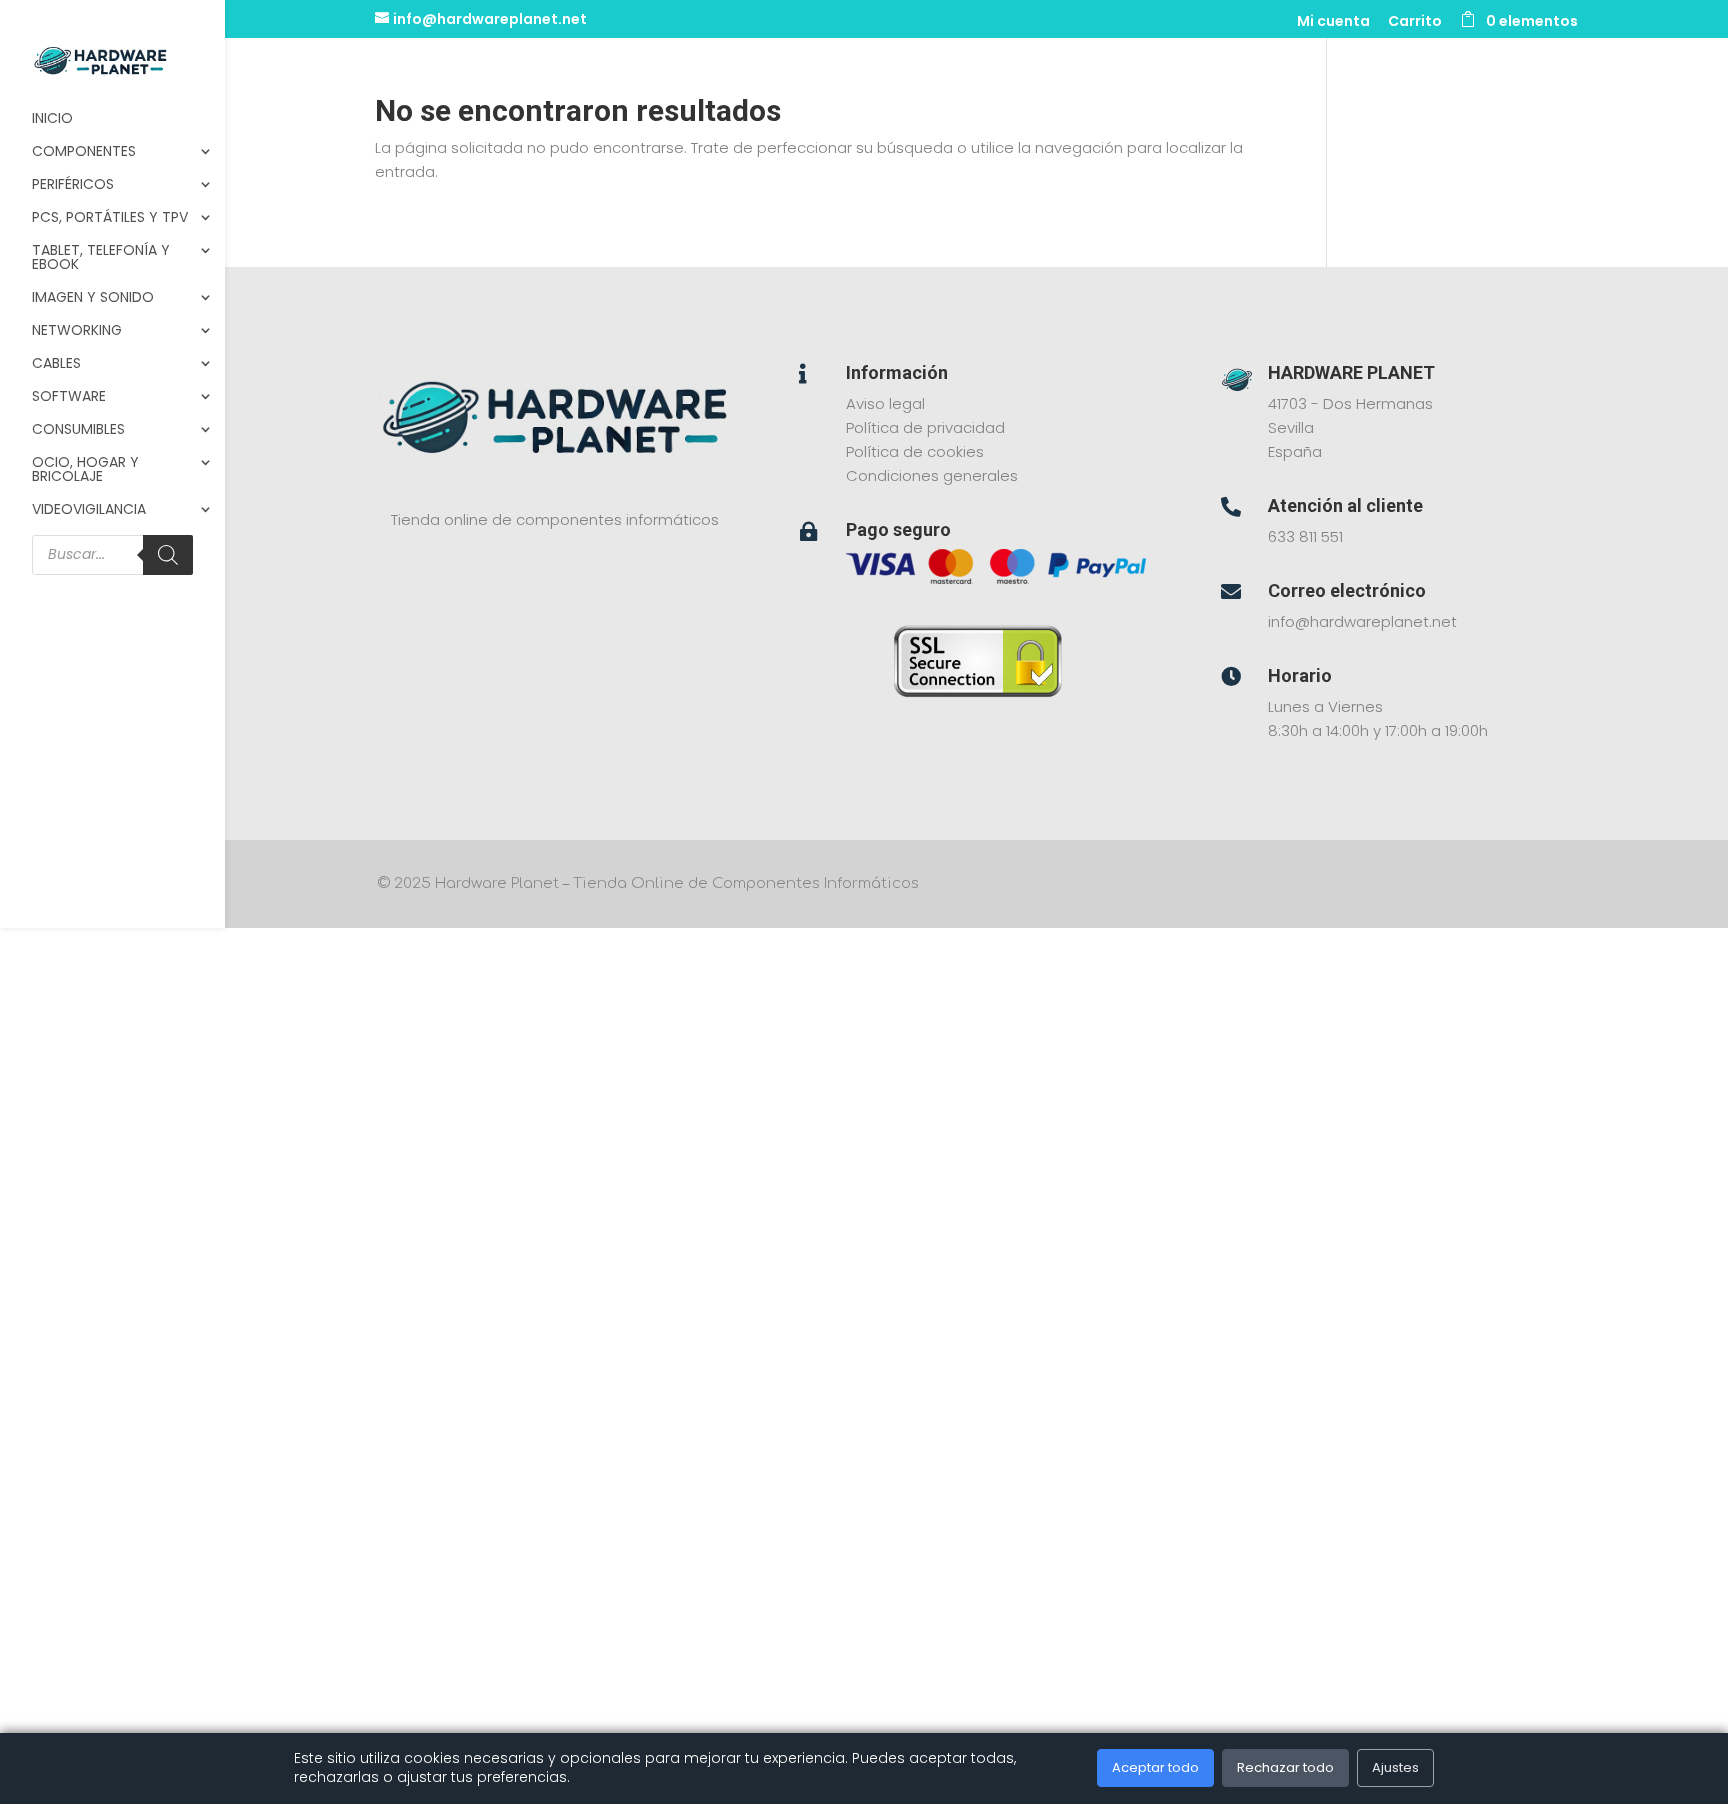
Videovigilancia (89, 510)
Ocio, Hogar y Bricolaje (85, 470)
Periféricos (73, 185)
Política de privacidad (925, 427)
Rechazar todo (1285, 1767)
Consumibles (78, 430)
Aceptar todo (1155, 1767)
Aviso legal (885, 403)
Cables (56, 364)
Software (69, 397)
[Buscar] (168, 555)
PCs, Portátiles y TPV (110, 218)
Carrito (1415, 22)
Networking (77, 331)
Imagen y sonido (93, 298)
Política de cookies (915, 451)
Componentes (84, 152)
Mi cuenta (1333, 22)
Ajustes (1395, 1767)
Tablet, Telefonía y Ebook (101, 258)
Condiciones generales (932, 475)
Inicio (52, 119)
